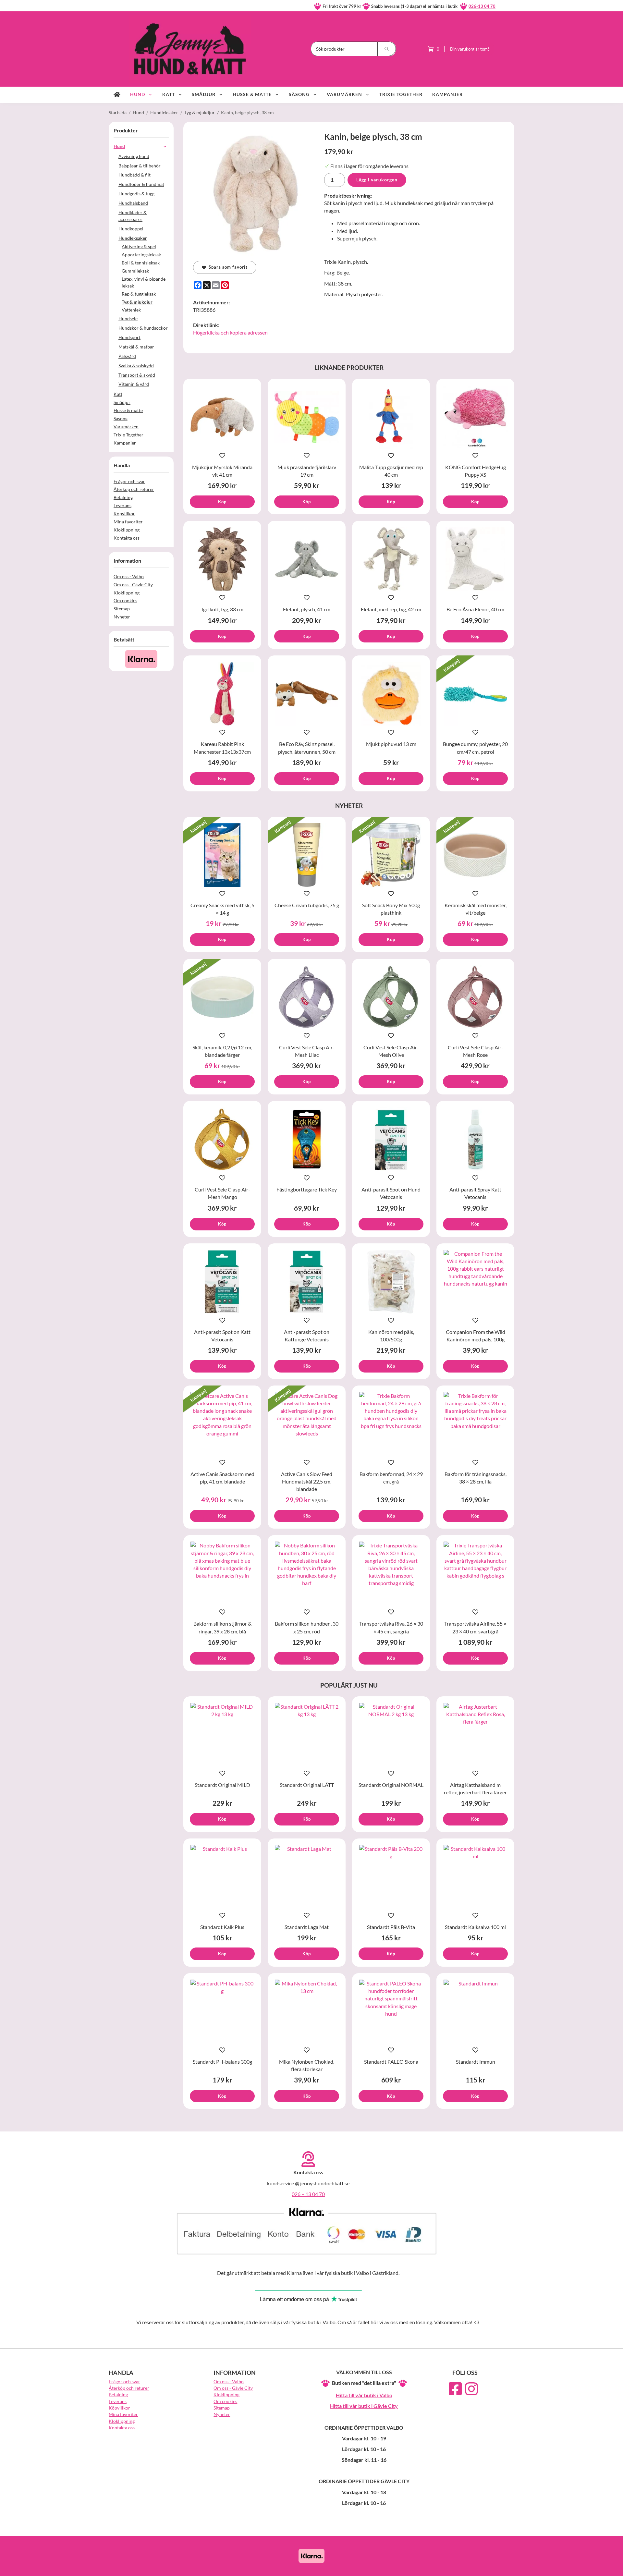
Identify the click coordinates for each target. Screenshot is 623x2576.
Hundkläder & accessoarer (133, 216)
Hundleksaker (133, 238)
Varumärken (344, 94)
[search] (387, 49)
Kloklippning (127, 530)
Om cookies (125, 600)
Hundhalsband (133, 203)
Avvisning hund (134, 156)
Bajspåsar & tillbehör (140, 166)
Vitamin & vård (134, 384)
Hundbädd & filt (134, 175)
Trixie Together (401, 94)
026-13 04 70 (482, 6)
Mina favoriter (128, 522)
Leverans (122, 505)
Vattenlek (131, 310)
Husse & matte (252, 94)
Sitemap (122, 609)
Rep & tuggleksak (139, 294)
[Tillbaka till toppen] (505, 2567)
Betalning (123, 497)
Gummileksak (135, 271)
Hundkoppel (131, 229)
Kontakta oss (127, 538)
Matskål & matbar (136, 347)
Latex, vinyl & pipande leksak (144, 282)
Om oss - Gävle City (133, 585)
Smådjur (204, 94)
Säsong (299, 94)
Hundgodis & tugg (136, 194)
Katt (169, 94)
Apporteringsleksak (141, 255)
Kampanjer (447, 94)
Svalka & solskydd (136, 366)
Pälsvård (127, 356)
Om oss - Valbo (129, 576)
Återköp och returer (134, 489)
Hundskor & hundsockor (143, 328)
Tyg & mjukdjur (137, 302)
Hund (138, 94)
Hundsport (129, 337)
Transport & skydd (137, 375)
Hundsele (128, 318)
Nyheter (122, 617)
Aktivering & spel (139, 246)
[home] (117, 95)
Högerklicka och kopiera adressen (230, 332)
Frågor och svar (129, 481)
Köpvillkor (124, 513)
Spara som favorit (227, 267)
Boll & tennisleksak (141, 263)
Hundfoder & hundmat (141, 184)
